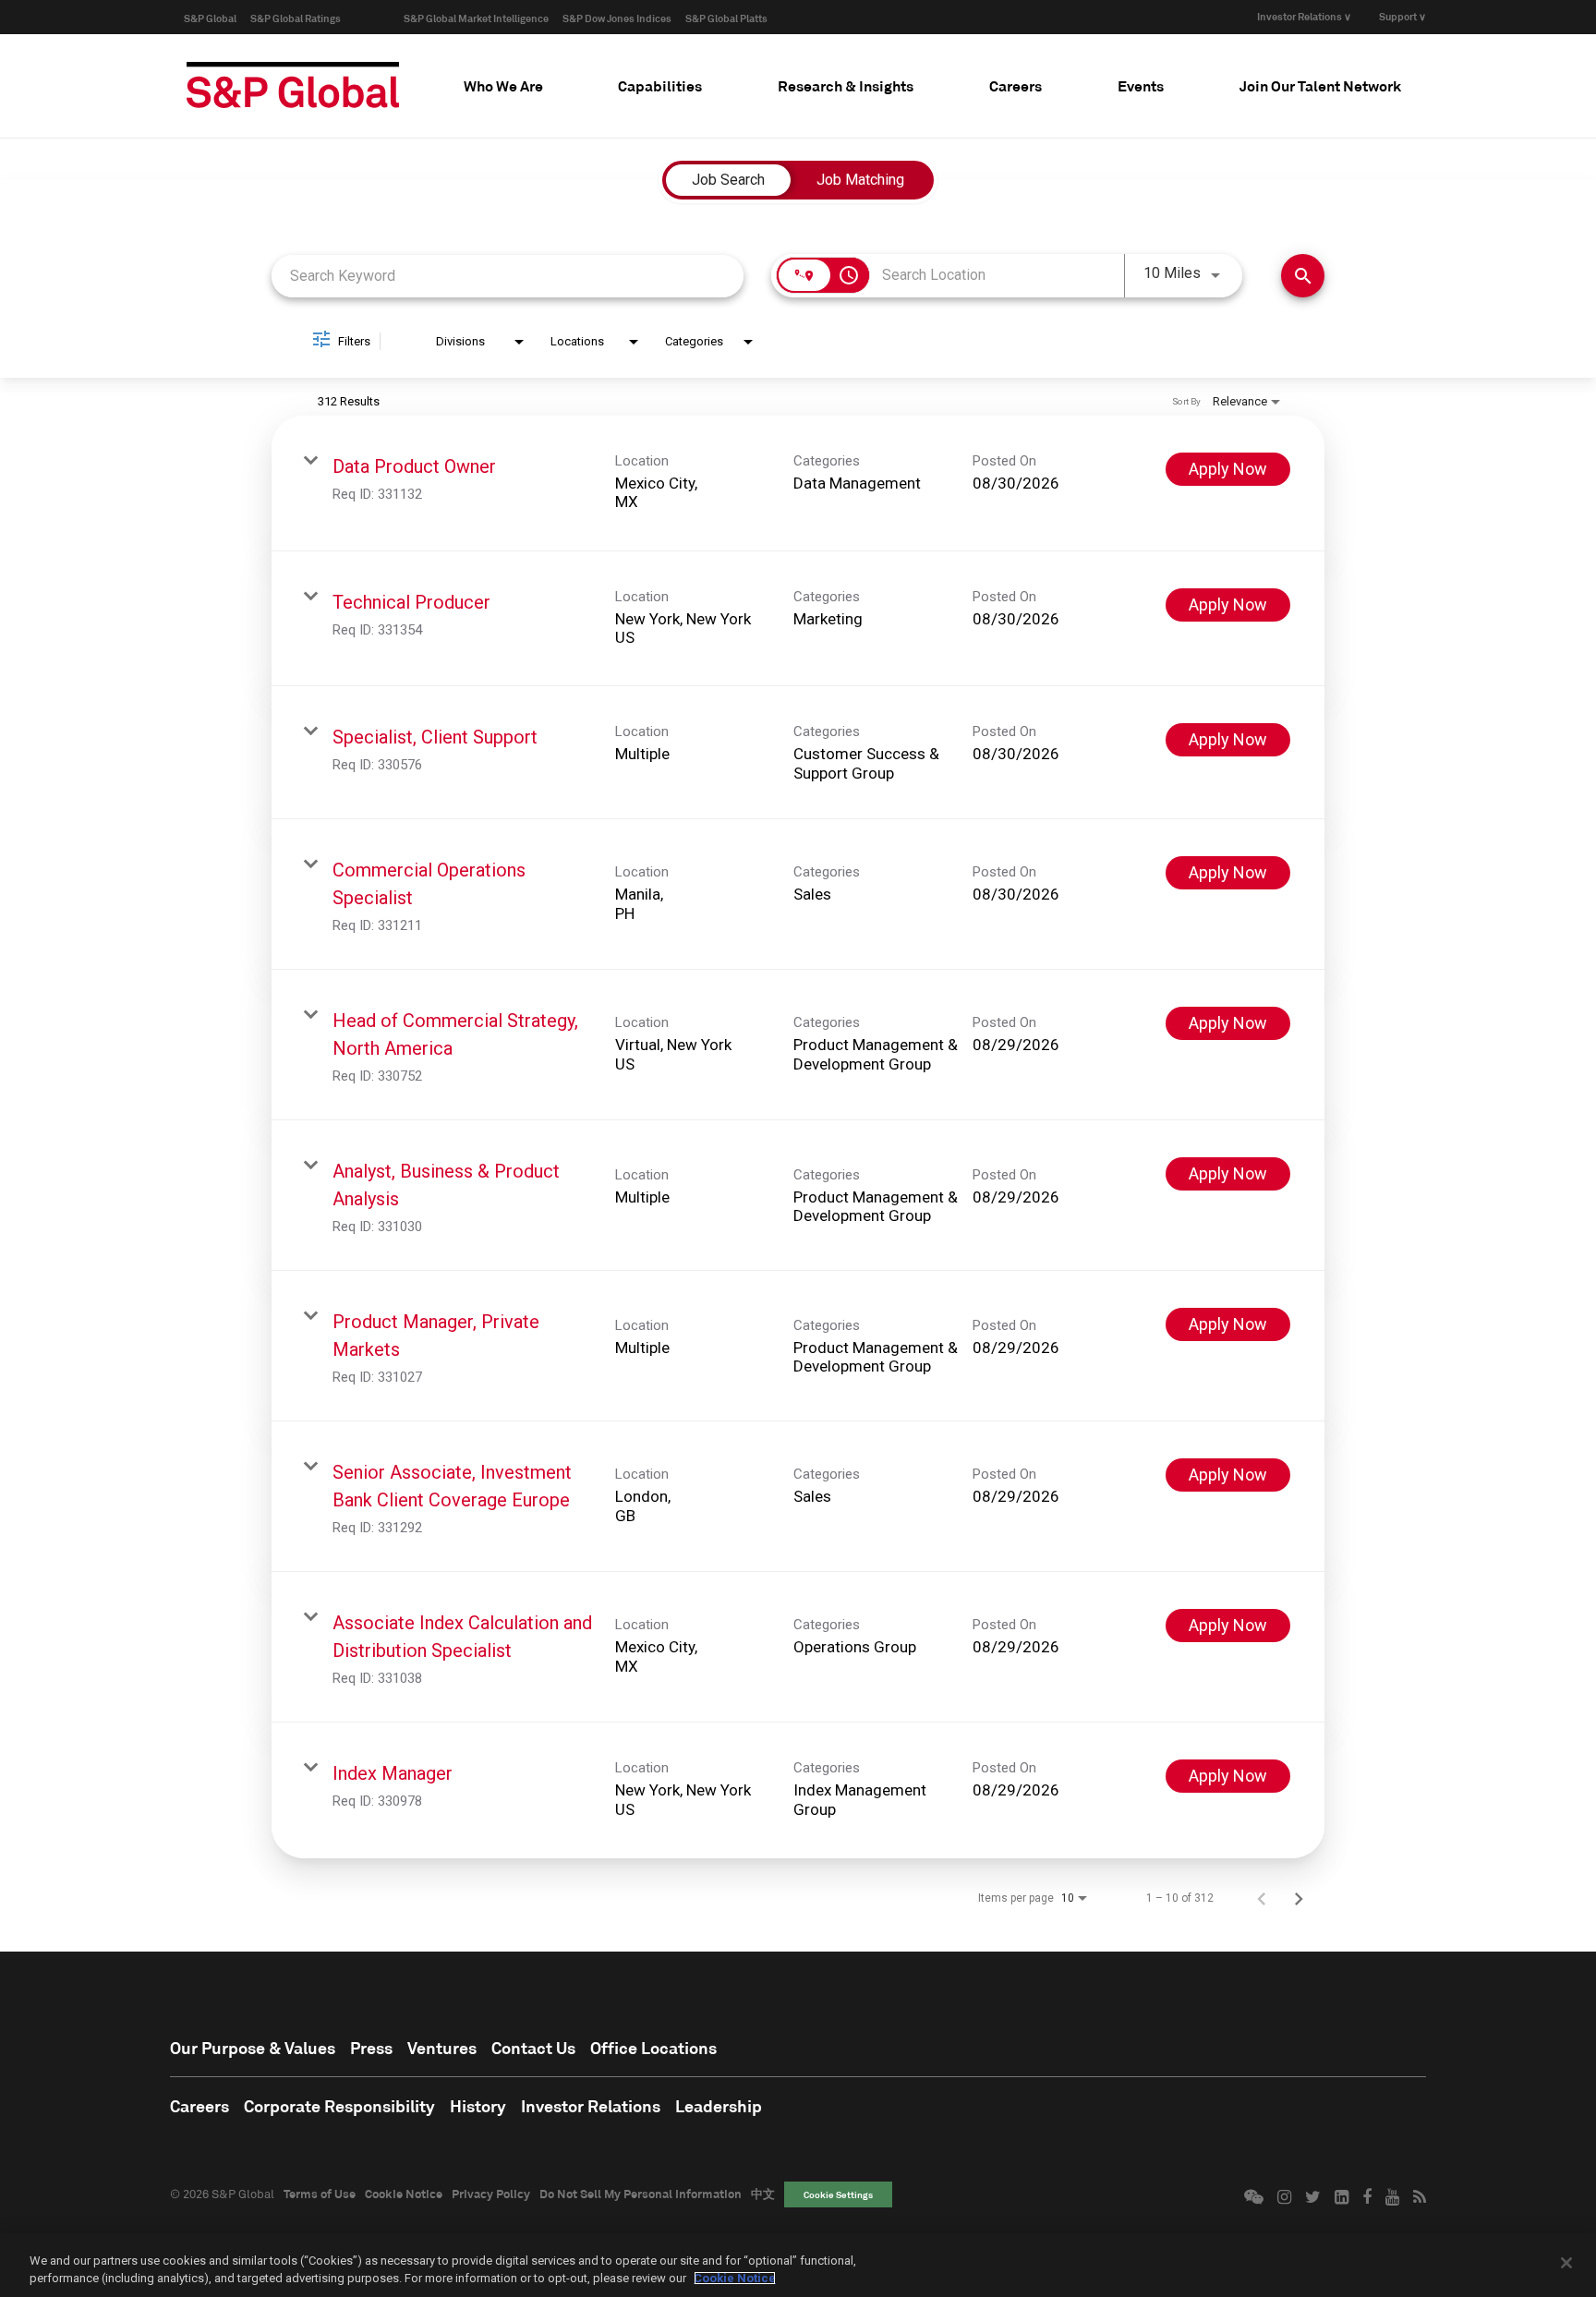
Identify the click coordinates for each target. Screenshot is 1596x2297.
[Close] (1566, 2263)
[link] (798, 484)
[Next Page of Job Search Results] (1299, 1898)
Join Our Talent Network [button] (1320, 85)
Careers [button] (1016, 85)
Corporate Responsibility (339, 2106)
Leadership (719, 2106)
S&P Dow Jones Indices (617, 18)
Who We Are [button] (503, 85)
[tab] (503, 86)
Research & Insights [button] (846, 85)
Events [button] (1141, 85)
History (478, 2106)
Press (371, 2048)
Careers (199, 2106)
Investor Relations (591, 2106)
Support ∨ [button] (1403, 16)
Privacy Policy (491, 2194)
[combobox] (508, 276)
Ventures (442, 2048)
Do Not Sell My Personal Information (641, 2194)
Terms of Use (320, 2194)
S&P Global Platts (726, 18)
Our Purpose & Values (253, 2048)
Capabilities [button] (660, 85)
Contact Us (533, 2048)
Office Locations (653, 2048)
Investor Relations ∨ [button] (1304, 16)
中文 (763, 2194)
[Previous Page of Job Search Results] (1262, 1898)
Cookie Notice (404, 2194)
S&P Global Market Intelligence (476, 18)
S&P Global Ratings (296, 18)
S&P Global (210, 18)
